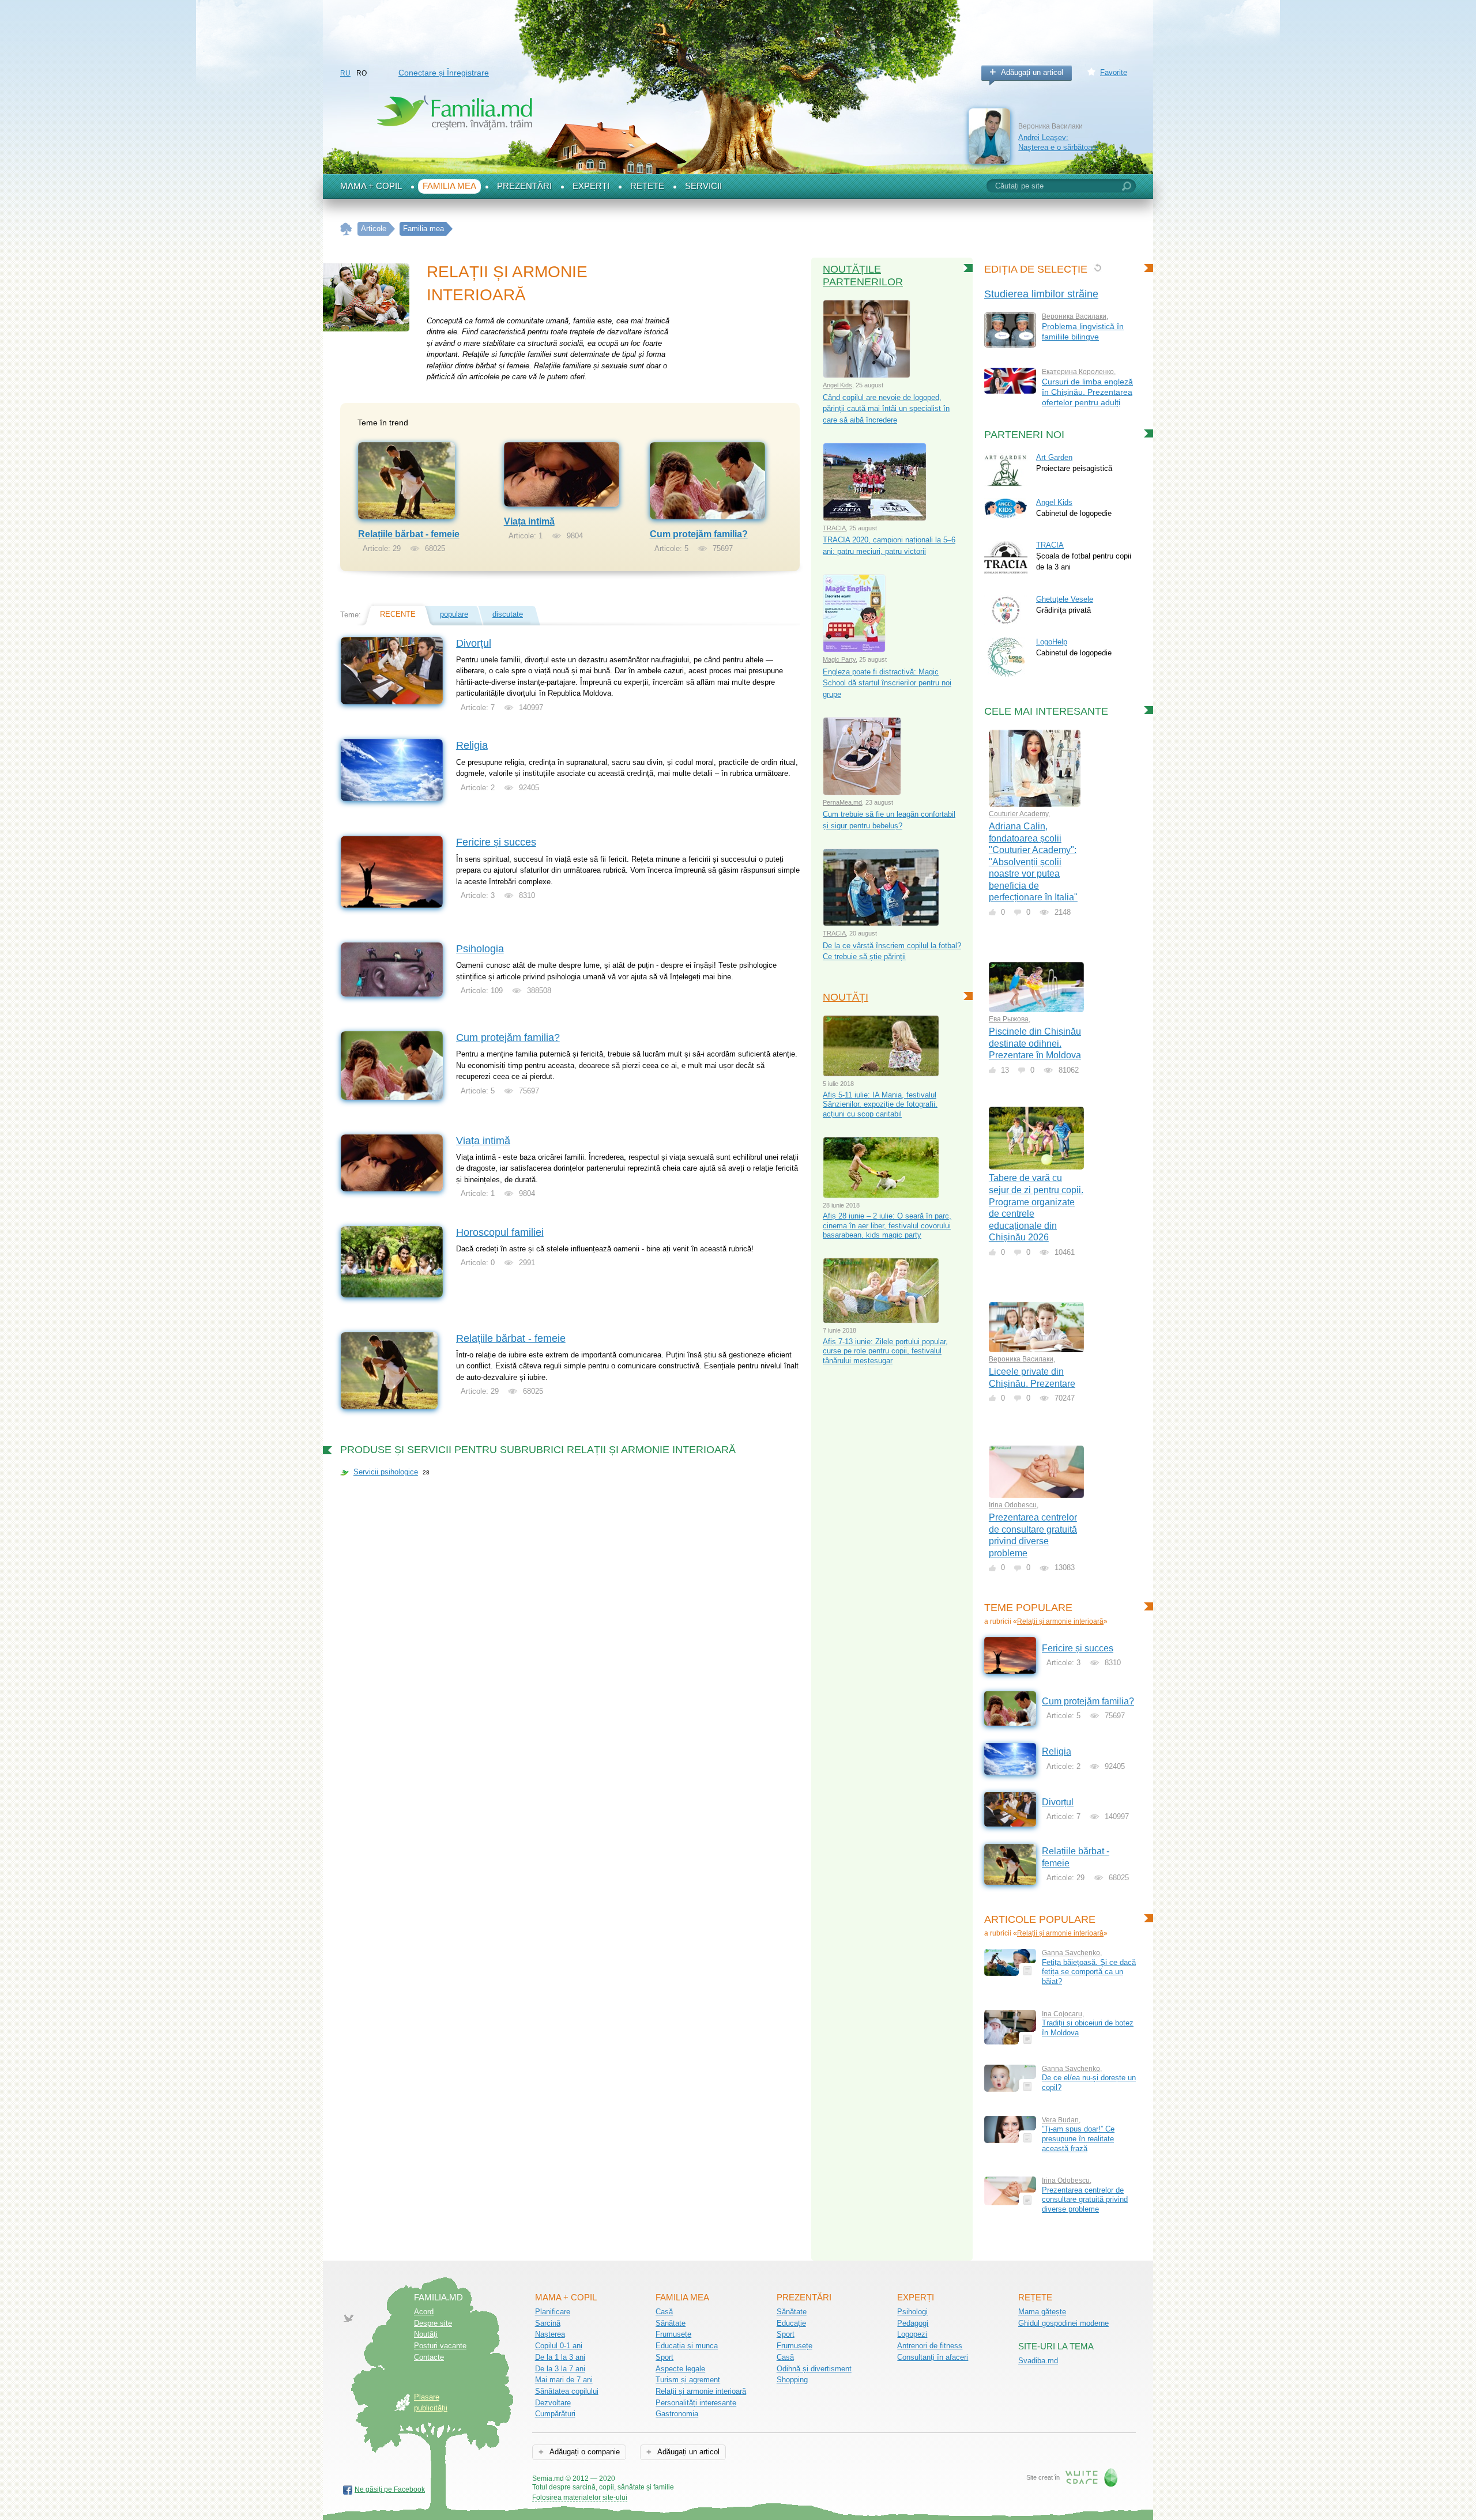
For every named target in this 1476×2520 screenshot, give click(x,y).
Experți (591, 186)
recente (398, 614)
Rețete (647, 186)
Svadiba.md (1038, 2361)
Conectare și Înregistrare (444, 73)
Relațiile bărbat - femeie (409, 534)
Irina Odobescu (1013, 1505)
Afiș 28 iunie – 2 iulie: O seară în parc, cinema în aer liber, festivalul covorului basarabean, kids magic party (887, 1225)
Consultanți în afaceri (933, 2357)
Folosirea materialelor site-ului (580, 2498)
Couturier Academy (1018, 814)
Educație (791, 2323)
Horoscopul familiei (500, 1232)
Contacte (429, 2357)
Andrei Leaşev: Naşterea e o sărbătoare (1058, 142)
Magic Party (839, 659)
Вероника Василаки (1074, 316)
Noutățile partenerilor (863, 276)
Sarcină (548, 2323)
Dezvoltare (553, 2403)
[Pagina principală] (346, 229)
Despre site (433, 2323)
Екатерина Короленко (1078, 372)
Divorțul (474, 643)
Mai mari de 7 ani (564, 2380)
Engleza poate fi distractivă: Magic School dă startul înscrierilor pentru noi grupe (887, 683)
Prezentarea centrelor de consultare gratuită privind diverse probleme (1085, 2200)
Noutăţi (426, 2334)
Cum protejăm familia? (699, 534)
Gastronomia (677, 2414)
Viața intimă (529, 521)
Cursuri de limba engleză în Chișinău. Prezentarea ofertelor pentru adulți (1087, 392)
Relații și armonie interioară (1060, 1621)
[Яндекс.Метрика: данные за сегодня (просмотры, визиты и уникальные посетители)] (707, 2479)
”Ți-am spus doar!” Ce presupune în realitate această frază (1078, 2138)
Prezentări (524, 186)
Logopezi (912, 2334)
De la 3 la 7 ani (560, 2369)
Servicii (703, 186)
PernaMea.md (842, 802)
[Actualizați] (1097, 268)
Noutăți (846, 997)
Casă (664, 2312)
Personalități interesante (696, 2403)
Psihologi (912, 2312)
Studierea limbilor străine (1041, 294)
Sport (664, 2357)
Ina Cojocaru (1062, 2014)
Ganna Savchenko (1071, 1953)
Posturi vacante (440, 2346)
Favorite (1114, 72)
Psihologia (480, 949)
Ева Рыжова (1009, 1019)
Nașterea (550, 2334)
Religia (472, 745)
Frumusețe (673, 2334)
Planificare (553, 2312)
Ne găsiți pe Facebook (390, 2489)
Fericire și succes (496, 842)
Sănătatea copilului (567, 2391)
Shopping (792, 2380)
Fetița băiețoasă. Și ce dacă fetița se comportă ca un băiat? (1089, 1972)
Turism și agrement (688, 2380)
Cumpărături (555, 2414)
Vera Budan (1060, 2120)
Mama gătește (1042, 2312)
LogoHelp (1052, 642)
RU (345, 73)
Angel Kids (837, 385)
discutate (508, 614)
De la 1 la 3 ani (560, 2357)
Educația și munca (687, 2346)
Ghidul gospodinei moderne (1063, 2323)
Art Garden (1054, 457)
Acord (424, 2312)
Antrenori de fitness (930, 2346)
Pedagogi (913, 2323)
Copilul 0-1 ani (559, 2346)
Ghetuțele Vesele (1065, 599)
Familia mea (449, 186)
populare (454, 614)
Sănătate (671, 2323)
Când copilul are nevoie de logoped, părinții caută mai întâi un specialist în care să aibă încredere (886, 409)
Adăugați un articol (1032, 72)
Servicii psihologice (386, 1472)
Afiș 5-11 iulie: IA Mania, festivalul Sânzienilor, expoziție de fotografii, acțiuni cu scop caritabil (880, 1104)
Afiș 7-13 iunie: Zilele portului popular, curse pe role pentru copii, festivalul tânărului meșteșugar (885, 1351)
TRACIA (834, 528)
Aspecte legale (680, 2369)
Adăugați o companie (584, 2452)
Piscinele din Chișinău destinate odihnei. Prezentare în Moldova (1035, 1043)
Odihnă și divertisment (814, 2369)
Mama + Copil (371, 186)
